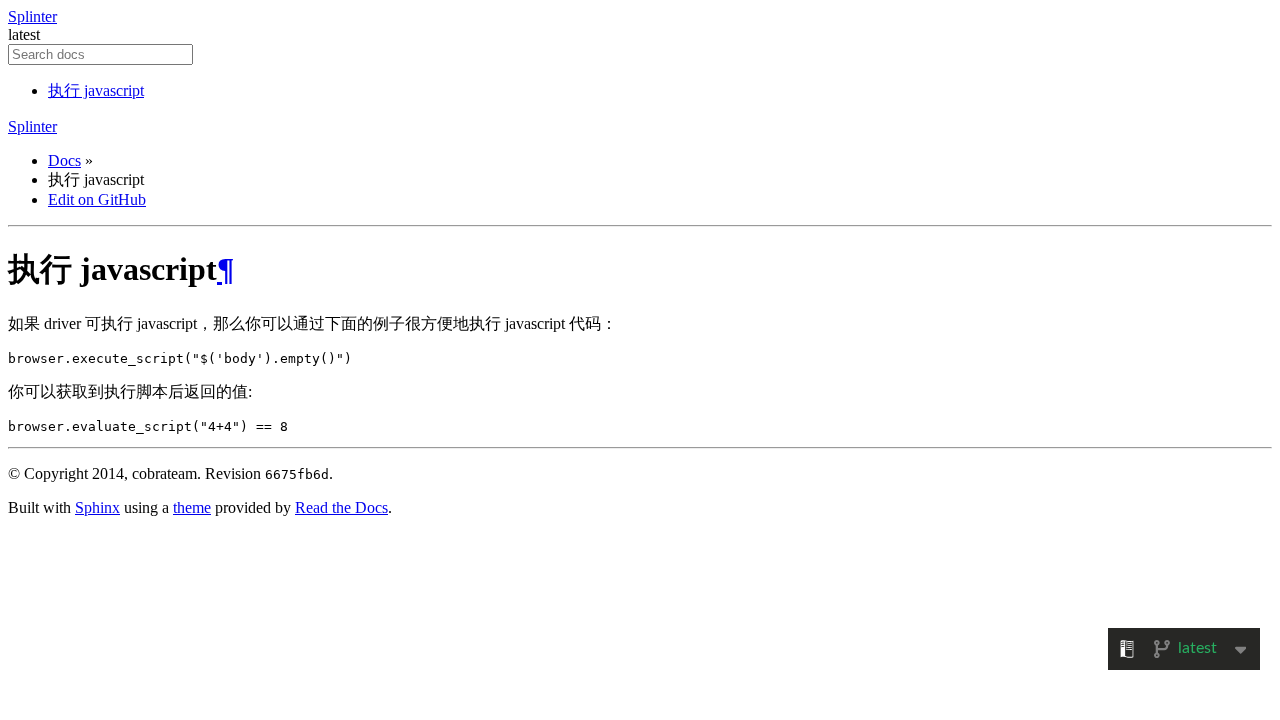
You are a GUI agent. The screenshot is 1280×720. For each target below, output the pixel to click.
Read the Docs (341, 507)
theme (192, 507)
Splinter (32, 16)
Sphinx (97, 507)
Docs (64, 160)
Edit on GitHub (97, 199)
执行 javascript (96, 90)
